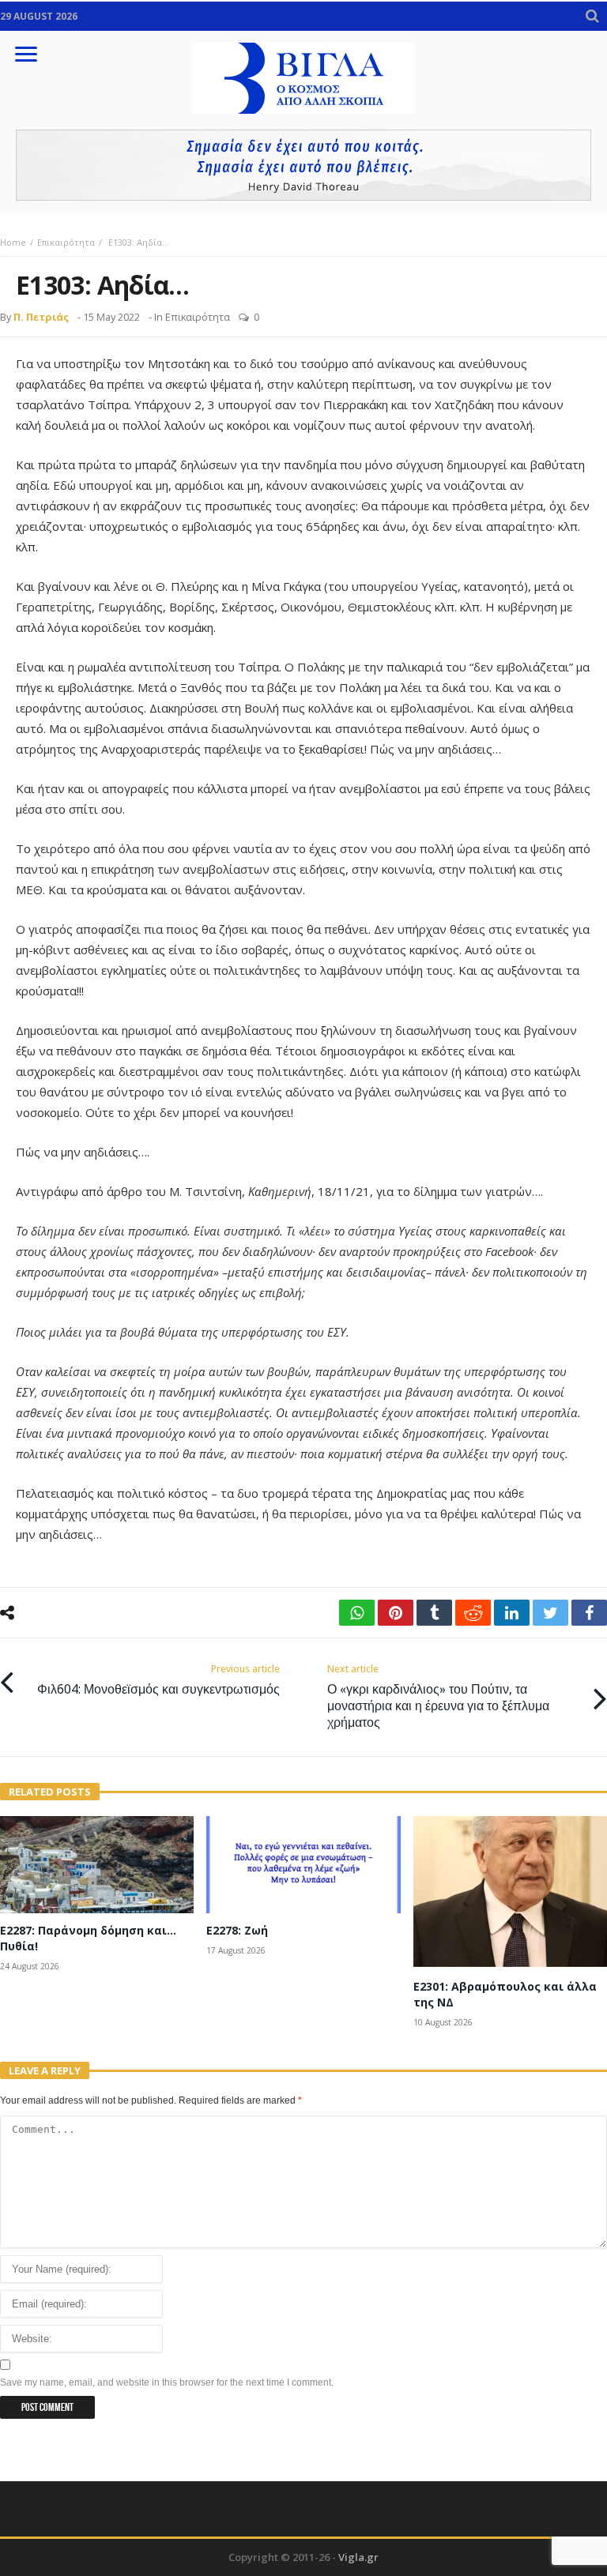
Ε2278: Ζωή (237, 1930)
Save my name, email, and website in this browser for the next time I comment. (167, 2382)
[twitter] (550, 1613)
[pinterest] (396, 1613)
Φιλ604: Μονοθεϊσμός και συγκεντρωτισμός (158, 1680)
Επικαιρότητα (66, 242)
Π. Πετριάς (41, 317)
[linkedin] (512, 1613)
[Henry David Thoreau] (303, 165)
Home (13, 242)
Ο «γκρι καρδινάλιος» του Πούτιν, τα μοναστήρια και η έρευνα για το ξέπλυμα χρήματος (438, 1696)
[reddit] (473, 1613)
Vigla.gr (358, 2557)
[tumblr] (434, 1613)
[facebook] (589, 1613)
